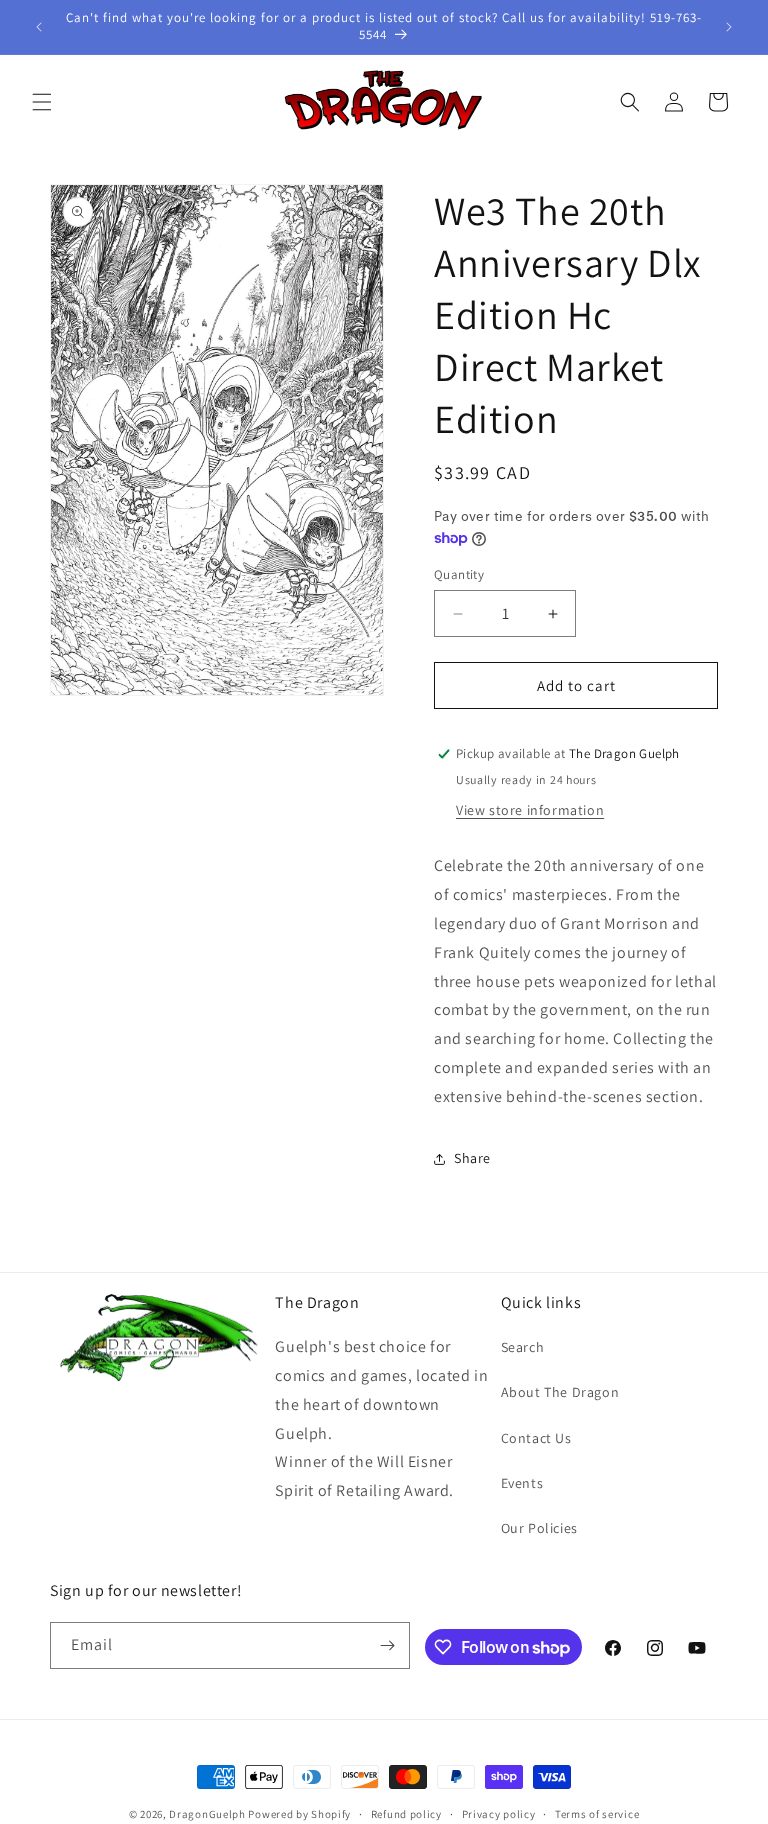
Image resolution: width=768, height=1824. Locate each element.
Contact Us (536, 1438)
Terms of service (597, 1814)
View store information (530, 810)
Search (523, 1347)
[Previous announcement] (39, 27)
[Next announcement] (729, 27)
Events (522, 1483)
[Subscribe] (387, 1645)
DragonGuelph (207, 1814)
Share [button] (472, 1158)
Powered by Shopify (299, 1814)
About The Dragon (560, 1392)
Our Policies (539, 1528)
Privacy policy (499, 1814)
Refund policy (406, 1814)
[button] (42, 102)
